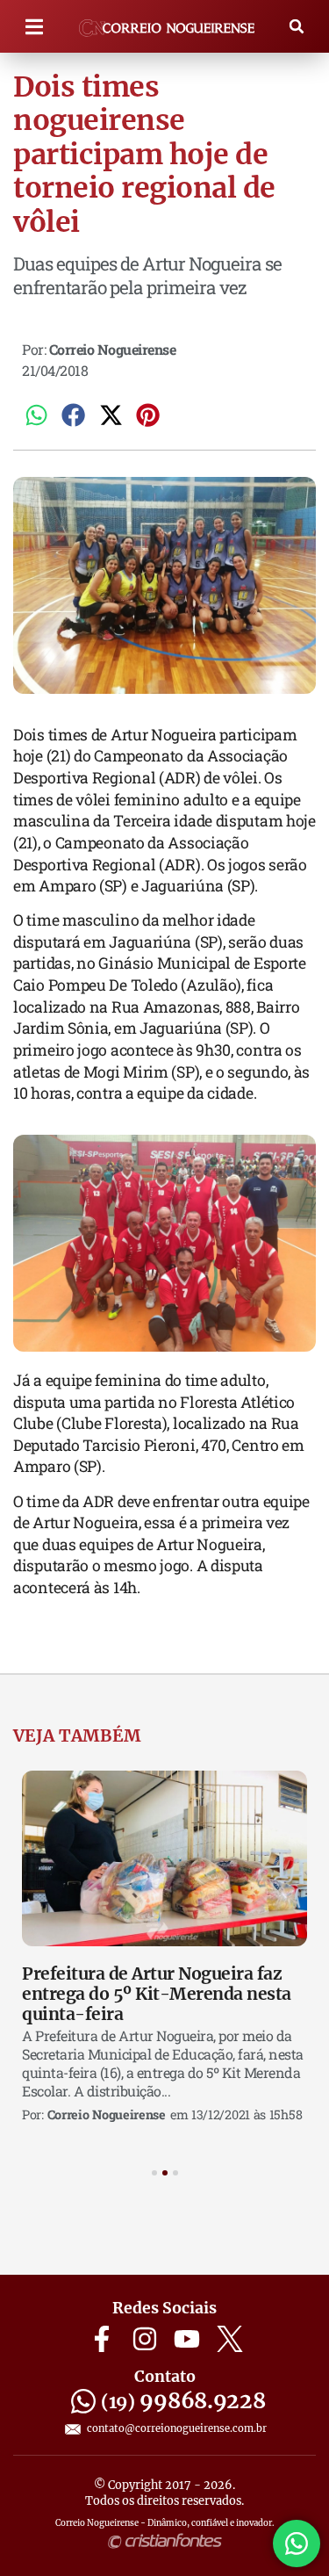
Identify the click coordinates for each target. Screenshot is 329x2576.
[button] (35, 27)
